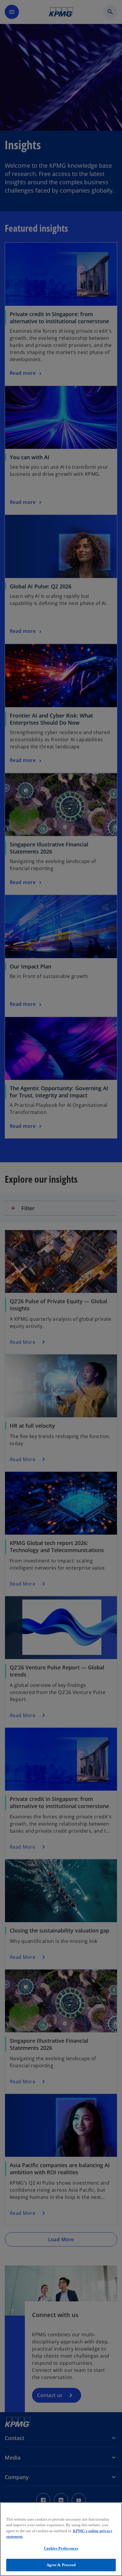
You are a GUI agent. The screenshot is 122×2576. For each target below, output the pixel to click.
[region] (61, 2539)
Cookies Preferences (61, 2548)
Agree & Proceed (61, 2565)
